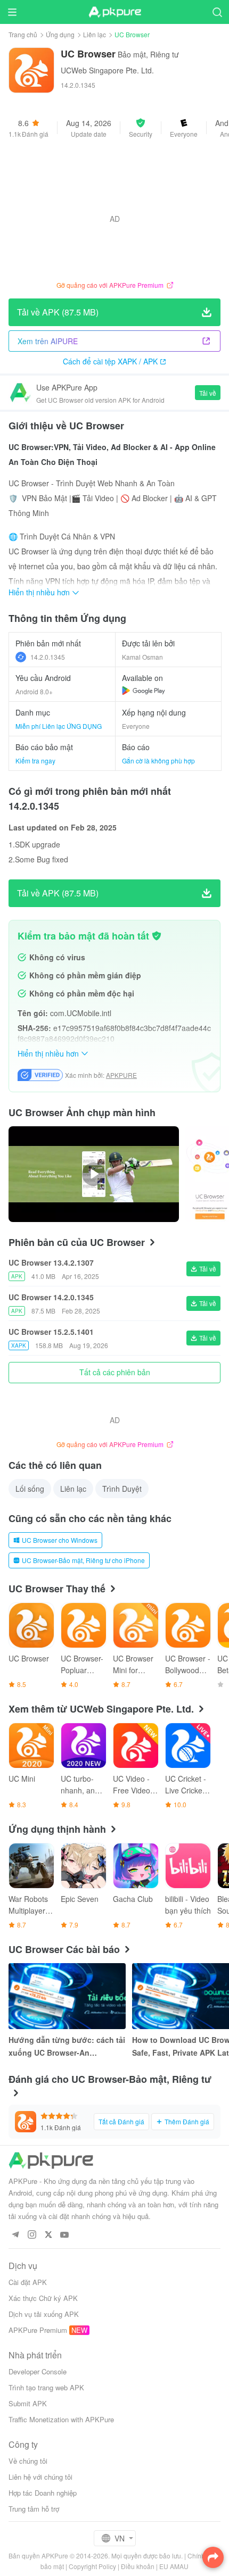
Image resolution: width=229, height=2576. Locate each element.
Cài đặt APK (28, 2282)
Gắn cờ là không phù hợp (158, 761)
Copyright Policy (92, 2566)
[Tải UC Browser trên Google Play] (144, 691)
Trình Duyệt (122, 1489)
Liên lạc (95, 34)
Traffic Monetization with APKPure (61, 2419)
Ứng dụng (60, 34)
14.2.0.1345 (48, 657)
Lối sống (30, 1489)
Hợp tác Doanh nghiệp (43, 2493)
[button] (141, 128)
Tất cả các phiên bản (115, 1372)
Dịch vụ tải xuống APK (44, 2314)
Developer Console (38, 2371)
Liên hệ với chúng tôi (40, 2477)
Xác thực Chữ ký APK (43, 2298)
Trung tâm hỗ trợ (34, 2509)
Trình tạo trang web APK (46, 2387)
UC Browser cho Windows (60, 1540)
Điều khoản (138, 2566)
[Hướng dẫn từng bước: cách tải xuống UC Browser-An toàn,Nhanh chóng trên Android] (67, 1996)
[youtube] (65, 2235)
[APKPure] (114, 12)
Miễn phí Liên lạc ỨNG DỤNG (59, 726)
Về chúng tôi (28, 2461)
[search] (217, 12)
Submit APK (28, 2403)
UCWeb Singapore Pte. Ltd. (107, 70)
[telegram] (15, 2235)
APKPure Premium (38, 2330)
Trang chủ (23, 34)
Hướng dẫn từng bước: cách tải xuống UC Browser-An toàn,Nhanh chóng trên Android (67, 2047)
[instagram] (32, 2235)
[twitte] (48, 2235)
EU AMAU (174, 2566)
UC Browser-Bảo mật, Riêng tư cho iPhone (83, 1560)
